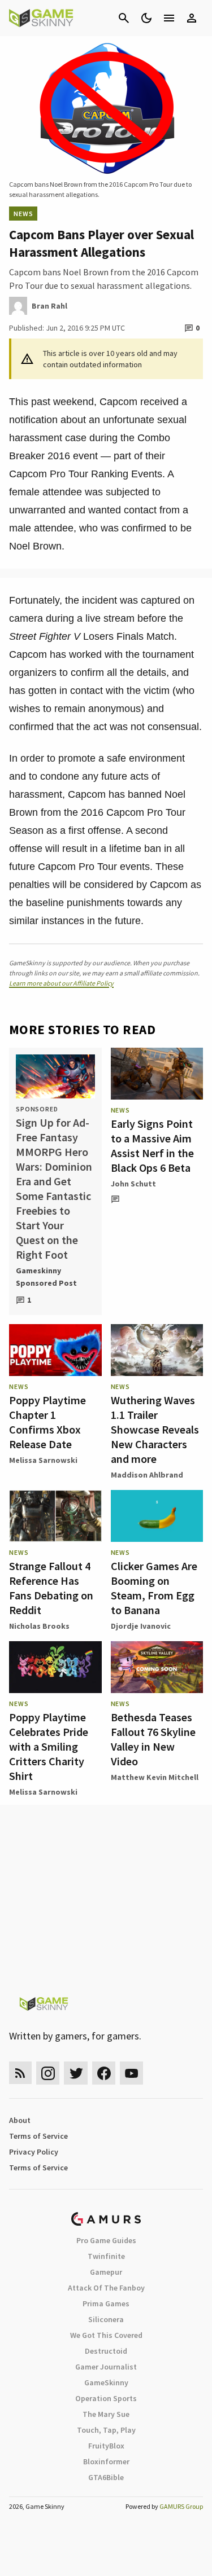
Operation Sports (106, 2398)
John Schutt (133, 1184)
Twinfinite (106, 2256)
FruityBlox (106, 2446)
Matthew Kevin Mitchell (155, 1777)
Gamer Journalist (106, 2367)
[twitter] (76, 2073)
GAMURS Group (181, 2506)
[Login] (192, 18)
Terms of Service (38, 2136)
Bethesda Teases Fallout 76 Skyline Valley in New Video (153, 1739)
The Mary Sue (106, 2414)
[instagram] (48, 2073)
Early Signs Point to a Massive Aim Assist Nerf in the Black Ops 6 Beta (152, 1146)
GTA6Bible (106, 2477)
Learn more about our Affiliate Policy (61, 983)
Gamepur (106, 2272)
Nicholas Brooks (39, 1626)
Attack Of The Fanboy (106, 2288)
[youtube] (132, 2073)
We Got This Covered (106, 2335)
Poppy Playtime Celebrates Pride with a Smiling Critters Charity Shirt (49, 1746)
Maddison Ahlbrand (147, 1475)
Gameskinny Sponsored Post (46, 1277)
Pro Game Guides (106, 2240)
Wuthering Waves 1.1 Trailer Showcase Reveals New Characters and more (155, 1429)
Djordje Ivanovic (141, 1626)
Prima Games (106, 2304)
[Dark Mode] (146, 18)
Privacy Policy (34, 2152)
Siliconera (106, 2319)
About (20, 2120)
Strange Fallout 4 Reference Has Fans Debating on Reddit (51, 1588)
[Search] (124, 18)
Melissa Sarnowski (43, 1460)
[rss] (20, 2073)
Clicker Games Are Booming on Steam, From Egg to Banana (154, 1588)
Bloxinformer (106, 2461)
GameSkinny (106, 2382)
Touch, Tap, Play (106, 2430)
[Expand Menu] (169, 18)
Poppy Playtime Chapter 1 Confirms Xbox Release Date (47, 1422)
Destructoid (106, 2351)
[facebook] (104, 2073)
